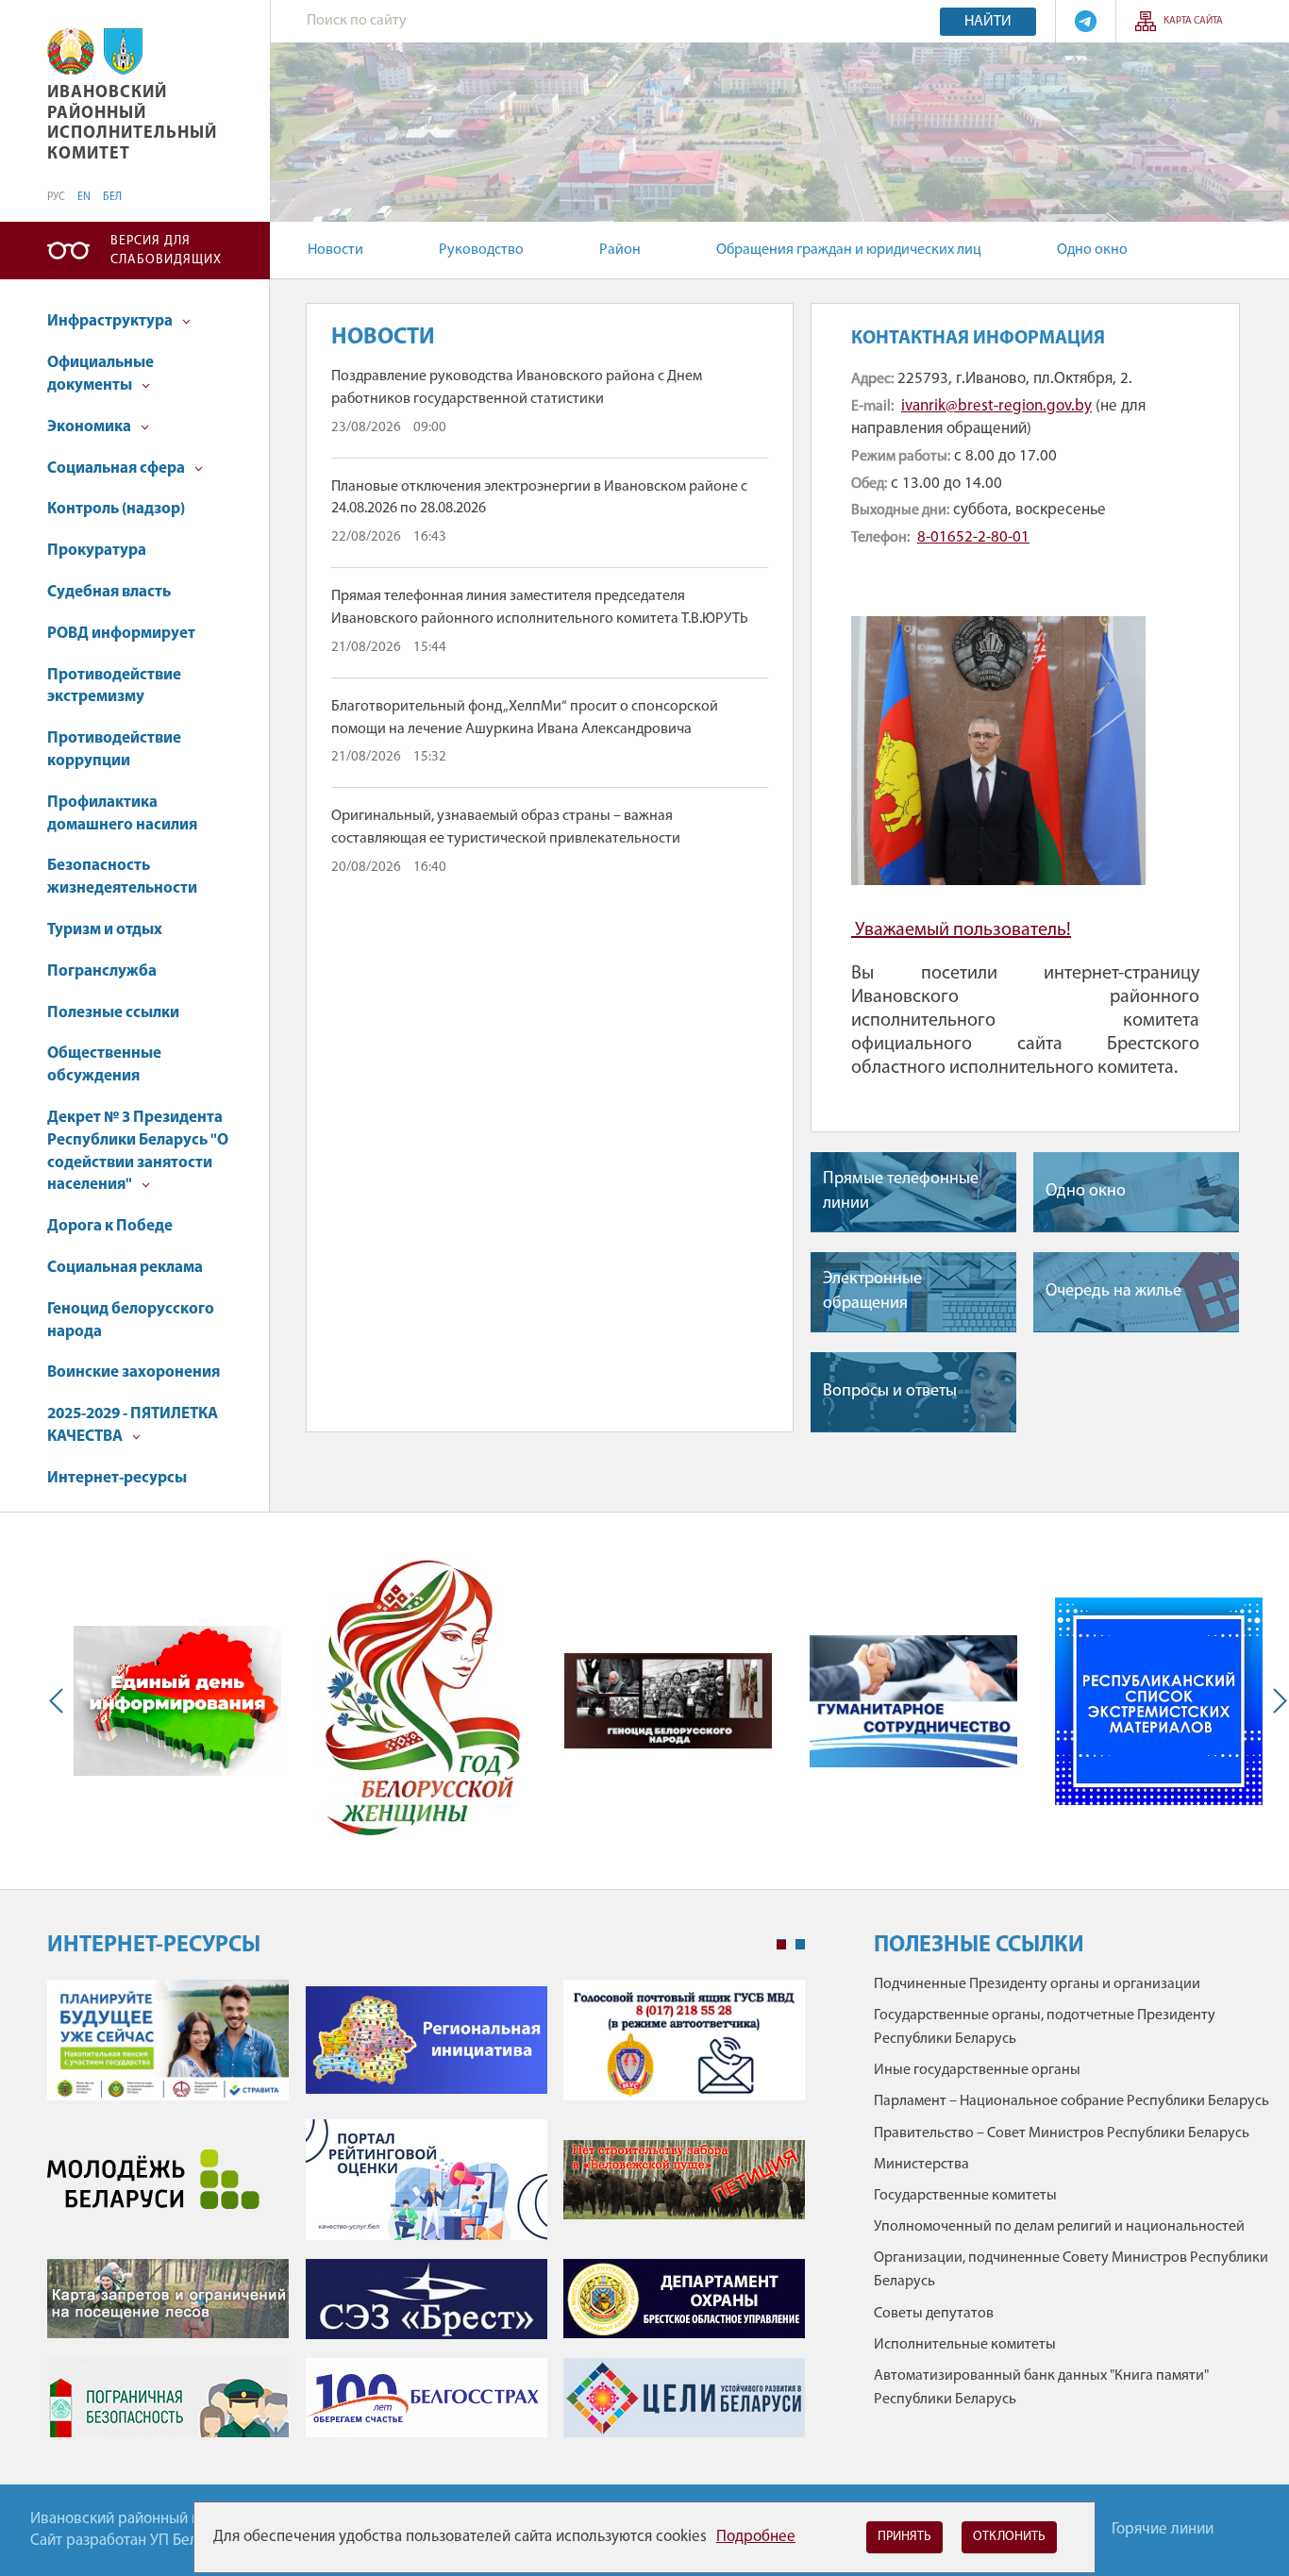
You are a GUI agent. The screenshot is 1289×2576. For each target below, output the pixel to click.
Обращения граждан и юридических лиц (849, 250)
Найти (988, 22)
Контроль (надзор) (116, 509)
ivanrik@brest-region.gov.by (996, 406)
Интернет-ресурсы (117, 1478)
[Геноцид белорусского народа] (668, 1701)
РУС (56, 197)
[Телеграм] (1086, 21)
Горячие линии (1163, 2529)
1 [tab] (781, 1945)
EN (84, 197)
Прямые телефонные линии (901, 1191)
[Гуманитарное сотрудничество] (913, 1701)
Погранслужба (102, 971)
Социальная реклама (125, 1268)
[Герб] (71, 51)
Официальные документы (100, 374)
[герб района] (123, 51)
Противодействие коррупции (114, 750)
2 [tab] (800, 1945)
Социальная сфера (117, 468)
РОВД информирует (121, 634)
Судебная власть (109, 592)
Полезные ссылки (113, 1013)
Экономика (91, 427)
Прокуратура (97, 551)
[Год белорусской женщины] (423, 1701)
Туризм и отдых (105, 930)
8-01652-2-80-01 (973, 537)
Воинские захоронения (134, 1372)
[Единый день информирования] (177, 1701)
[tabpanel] (426, 2218)
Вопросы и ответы (890, 1392)
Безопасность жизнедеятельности (122, 877)
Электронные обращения (872, 1291)
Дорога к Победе (110, 1226)
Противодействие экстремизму (114, 686)
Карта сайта (1193, 21)
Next (1276, 1701)
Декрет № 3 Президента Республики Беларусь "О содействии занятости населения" (138, 1151)
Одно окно (1092, 250)
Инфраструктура (111, 321)
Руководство (481, 250)
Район (620, 250)
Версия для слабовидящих (166, 251)
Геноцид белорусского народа (131, 1321)
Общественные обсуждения (104, 1065)
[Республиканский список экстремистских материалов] (1159, 1701)
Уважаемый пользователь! (963, 930)
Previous (60, 1701)
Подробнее (756, 2537)
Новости (335, 250)
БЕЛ (112, 197)
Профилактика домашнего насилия (122, 814)
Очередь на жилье (1113, 1292)
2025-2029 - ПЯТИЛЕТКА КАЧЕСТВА (133, 1425)
